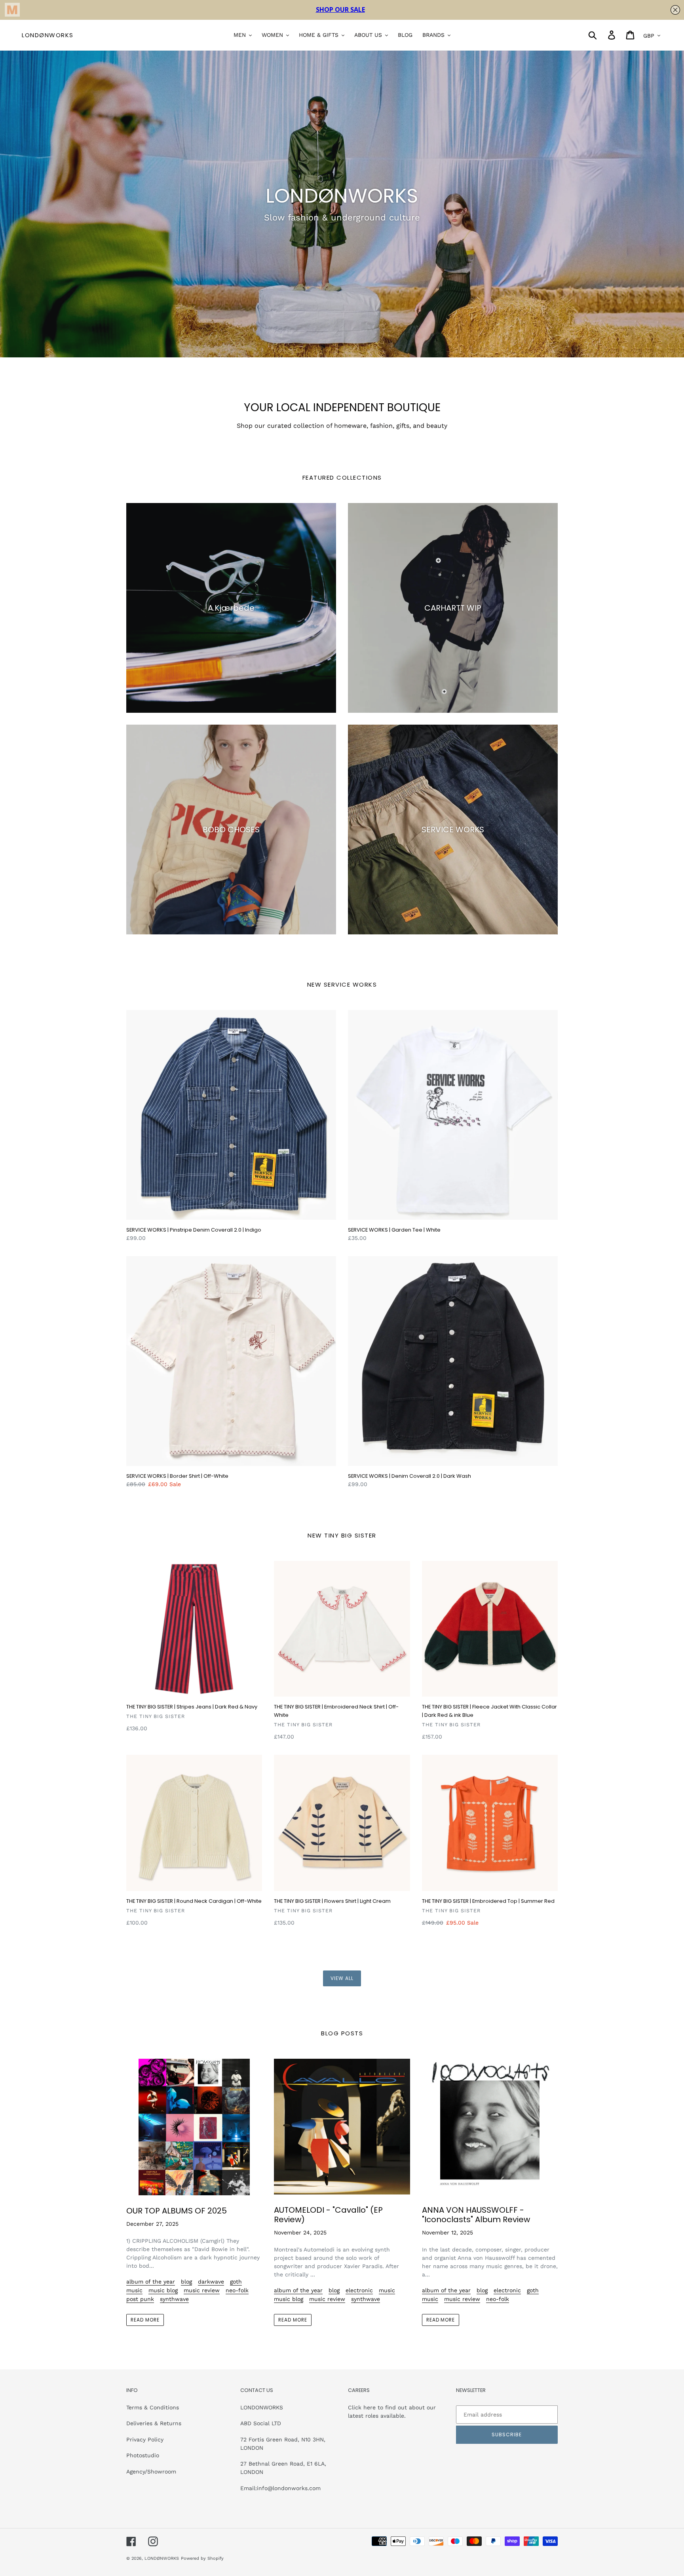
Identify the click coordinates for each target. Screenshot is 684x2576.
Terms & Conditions (153, 2407)
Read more (145, 2320)
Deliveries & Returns (154, 2423)
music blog (163, 2290)
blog (186, 2282)
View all (342, 1978)
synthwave (174, 2299)
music (134, 2290)
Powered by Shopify (202, 2558)
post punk (140, 2299)
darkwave (211, 2282)
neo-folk (237, 2290)
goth (236, 2282)
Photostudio (143, 2455)
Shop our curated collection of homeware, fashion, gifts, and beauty (342, 426)
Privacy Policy (145, 2439)
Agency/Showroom (151, 2472)
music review (202, 2290)
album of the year (151, 2282)
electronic (359, 2290)
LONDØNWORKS (48, 35)
